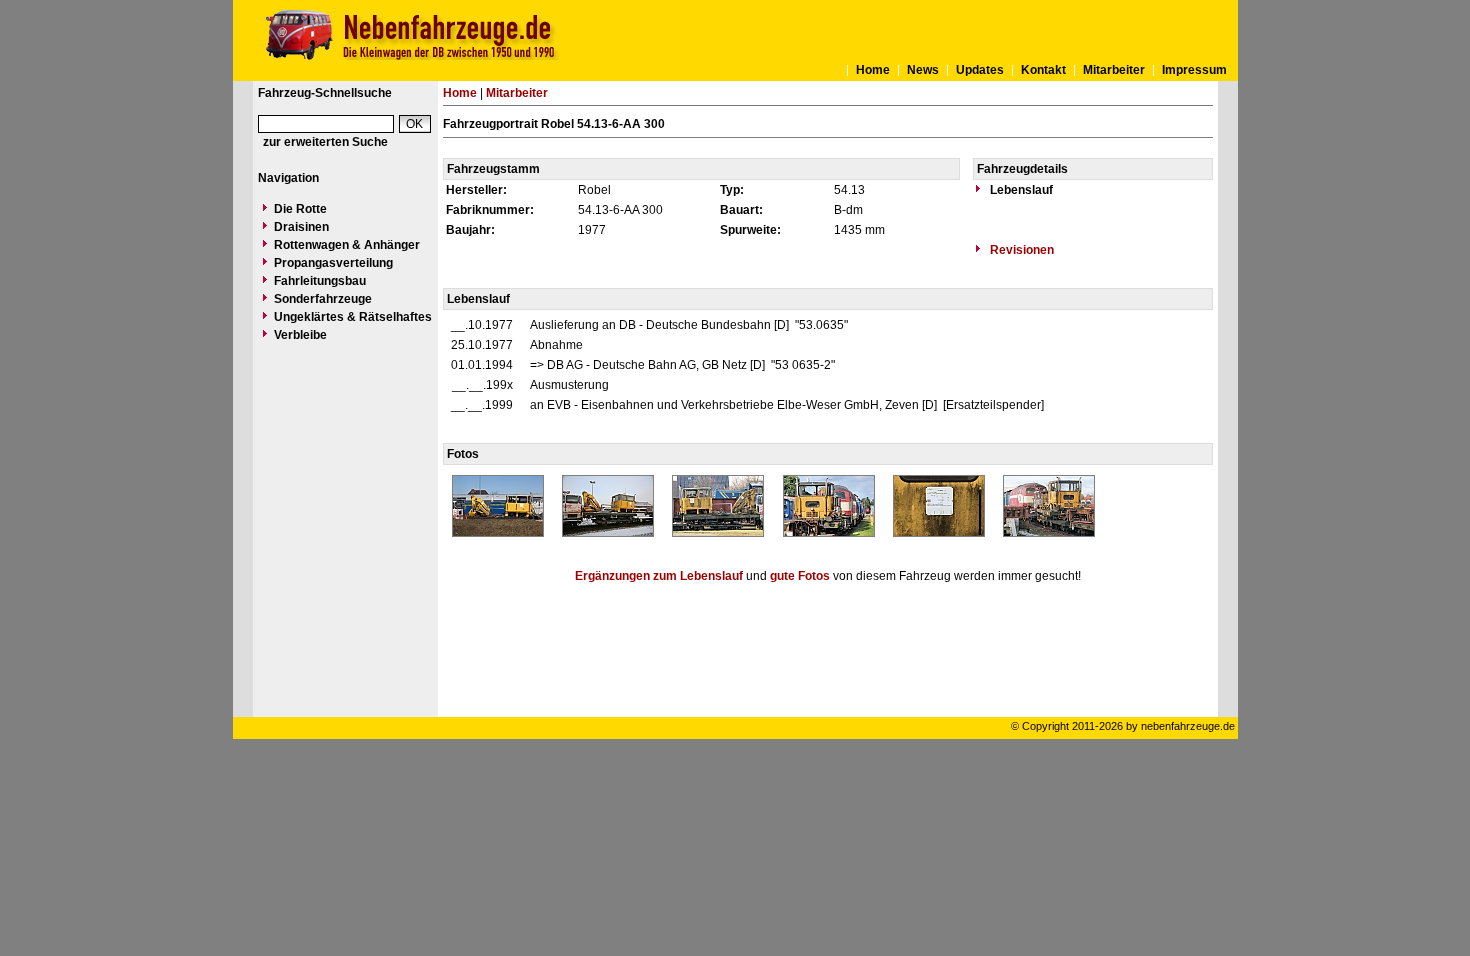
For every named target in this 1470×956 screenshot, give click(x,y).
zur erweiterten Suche (325, 142)
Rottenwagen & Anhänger (347, 245)
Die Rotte (300, 209)
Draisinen (301, 227)
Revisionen (1020, 250)
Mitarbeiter (1114, 70)
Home (873, 70)
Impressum (1194, 70)
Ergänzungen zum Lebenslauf (659, 576)
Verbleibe (300, 335)
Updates (980, 70)
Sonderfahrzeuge (323, 299)
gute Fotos (800, 576)
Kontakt (1043, 70)
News (923, 70)
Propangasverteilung (333, 263)
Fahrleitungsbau (320, 281)
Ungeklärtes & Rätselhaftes (353, 317)
